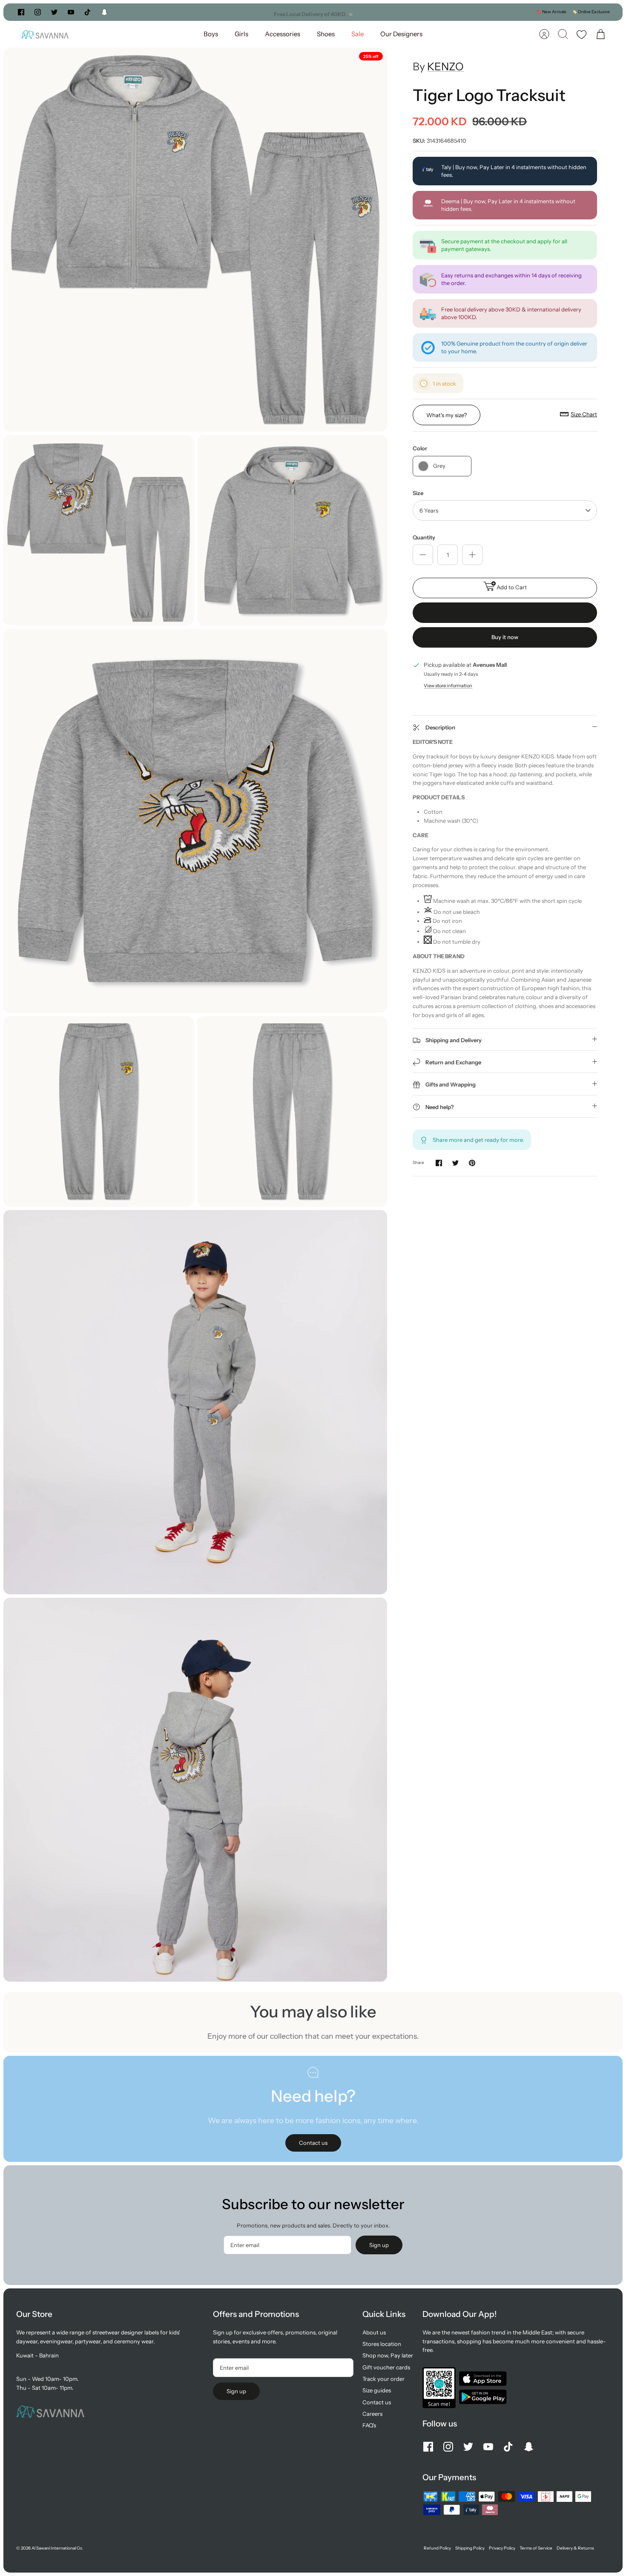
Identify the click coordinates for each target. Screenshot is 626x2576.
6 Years (429, 510)
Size (418, 493)
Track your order (383, 2379)
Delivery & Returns (575, 2548)
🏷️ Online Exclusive (591, 12)
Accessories (283, 34)
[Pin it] (472, 1163)
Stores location (382, 2344)
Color (420, 448)
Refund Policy (437, 2548)
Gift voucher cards (386, 2367)
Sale (358, 34)
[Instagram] (38, 12)
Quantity (424, 537)
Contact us (377, 2402)
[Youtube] (71, 12)
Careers (372, 2414)
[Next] (408, 12)
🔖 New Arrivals (551, 12)
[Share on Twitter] (455, 1163)
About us (374, 2332)
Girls (241, 34)
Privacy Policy (502, 2548)
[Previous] (218, 12)
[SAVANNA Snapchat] (104, 12)
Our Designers (401, 34)
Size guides (377, 2390)
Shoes (326, 34)
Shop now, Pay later (388, 2355)
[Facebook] (21, 12)
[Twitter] (54, 12)
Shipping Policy (470, 2548)
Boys (211, 34)
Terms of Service (536, 2548)
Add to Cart (512, 587)
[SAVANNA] (45, 34)
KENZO (445, 66)
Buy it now (505, 637)
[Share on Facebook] (439, 1163)
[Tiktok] (88, 12)
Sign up (379, 2245)
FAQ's (369, 2425)
